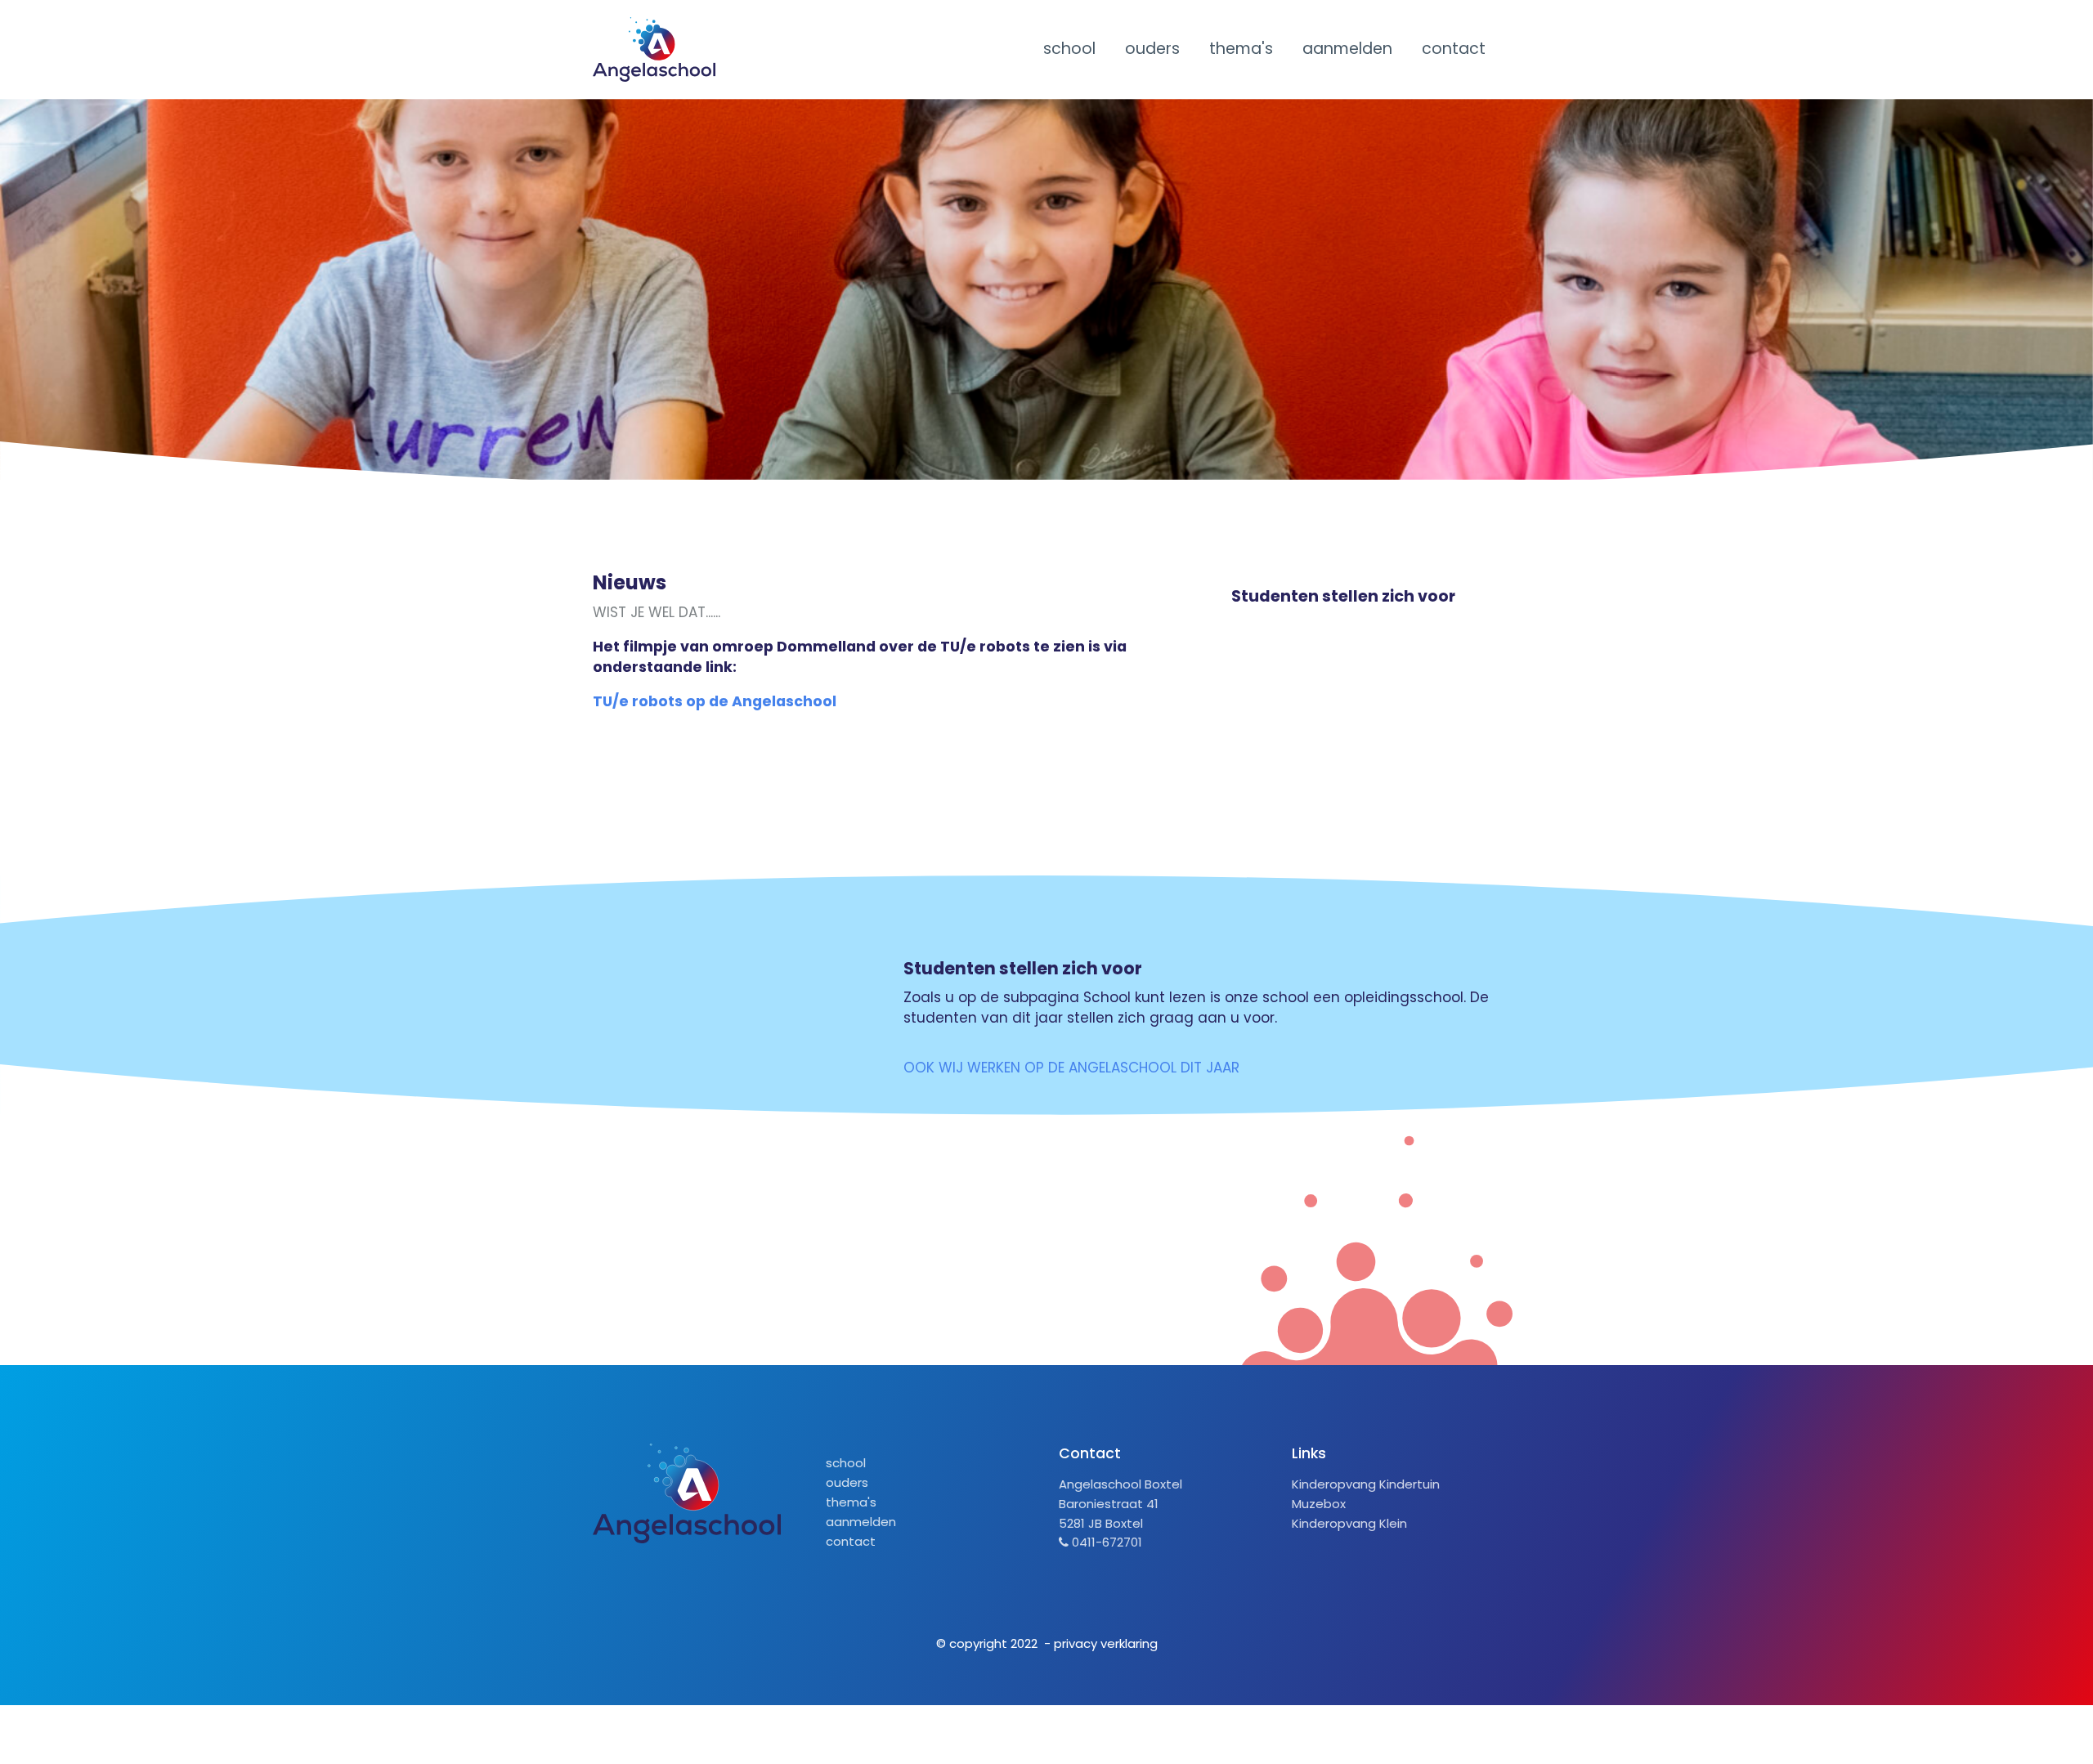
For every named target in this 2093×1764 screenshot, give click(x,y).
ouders (1152, 49)
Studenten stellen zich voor (1343, 596)
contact (1454, 49)
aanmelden (1347, 49)
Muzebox (1319, 1504)
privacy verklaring (1106, 1643)
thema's (1241, 49)
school (1069, 49)
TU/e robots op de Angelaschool (715, 701)
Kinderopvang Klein (1349, 1523)
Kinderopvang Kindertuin (1366, 1484)
